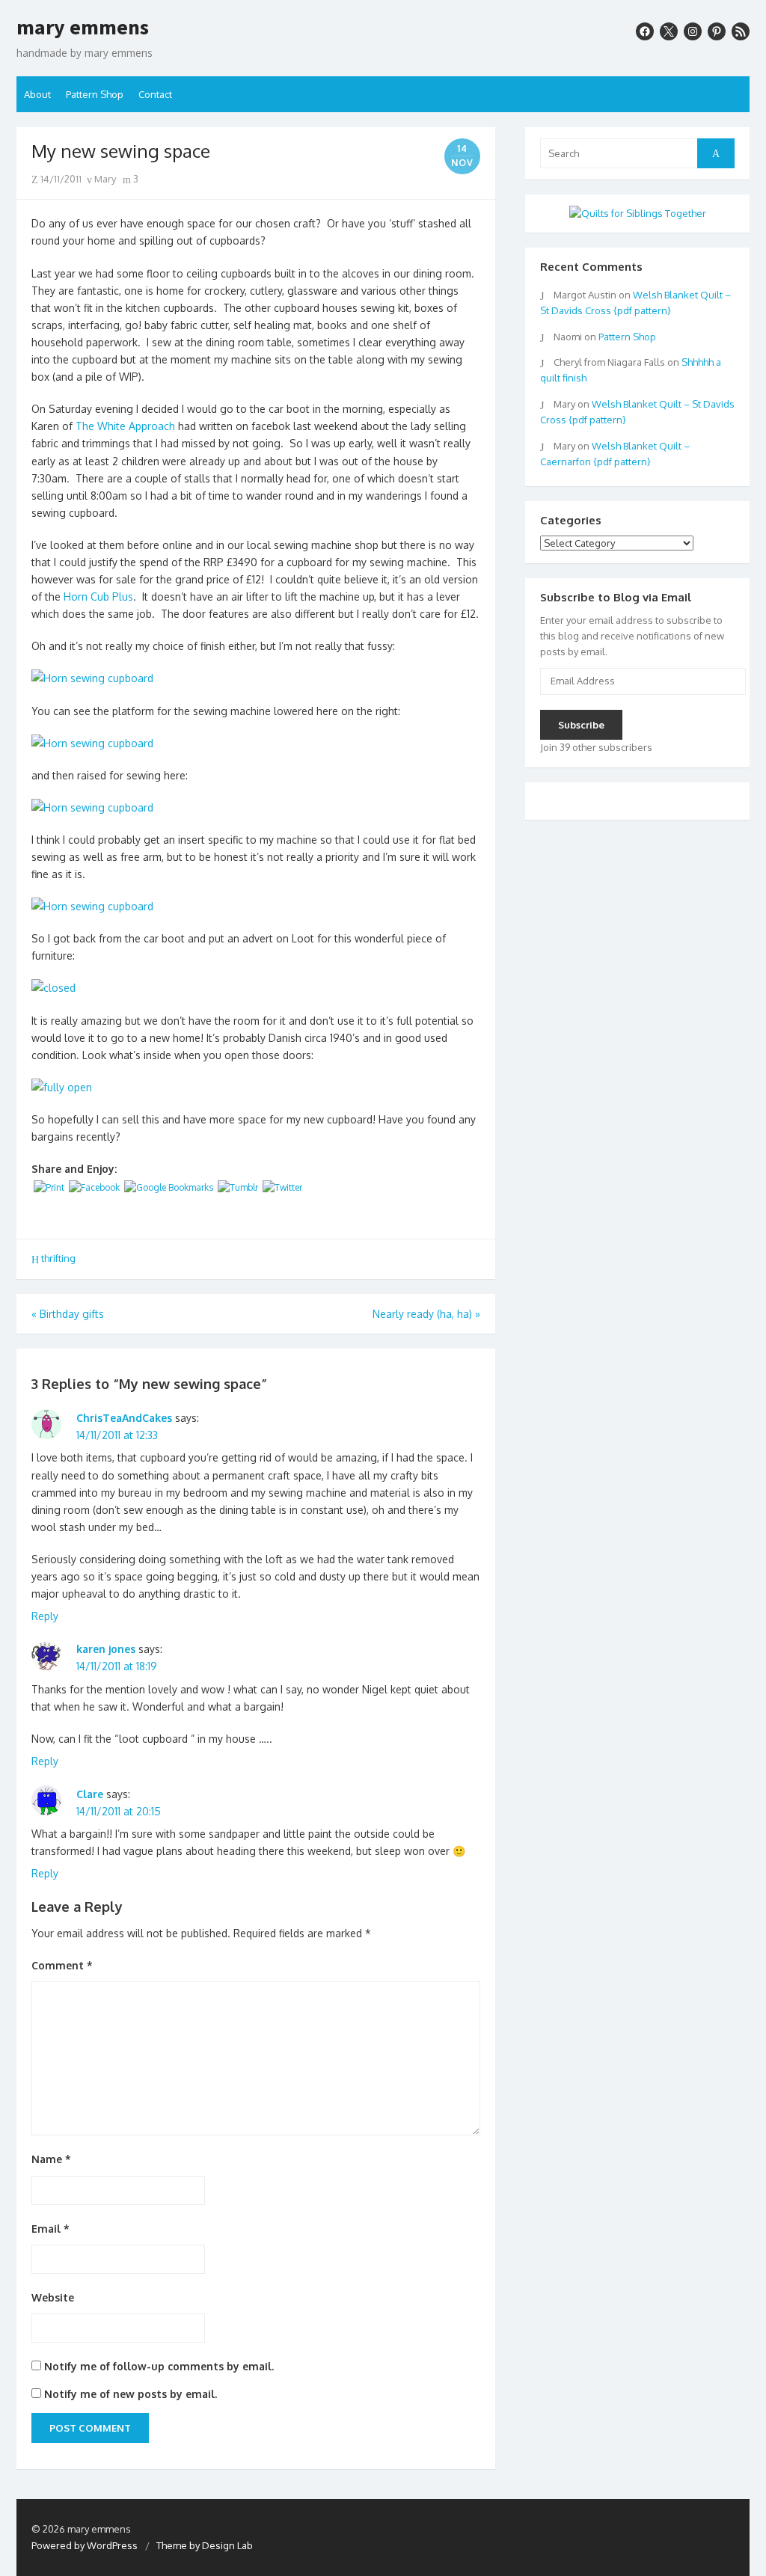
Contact (155, 94)
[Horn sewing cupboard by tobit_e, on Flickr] (92, 678)
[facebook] (645, 31)
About (37, 94)
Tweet (52, 1215)
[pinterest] (717, 31)
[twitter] (669, 31)
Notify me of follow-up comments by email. (159, 2366)
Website (53, 2297)
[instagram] (693, 31)
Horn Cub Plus (98, 597)
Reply (45, 1616)
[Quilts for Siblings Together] (638, 213)
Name (51, 2159)
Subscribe (581, 725)
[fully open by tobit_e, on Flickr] (62, 1087)
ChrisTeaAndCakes (124, 1418)
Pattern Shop (95, 94)
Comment (62, 1965)
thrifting (58, 1258)
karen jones (106, 1649)
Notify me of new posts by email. (131, 2394)
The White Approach (125, 426)
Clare (90, 1794)
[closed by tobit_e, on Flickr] (53, 988)
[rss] (741, 31)
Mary (104, 179)
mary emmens (83, 28)
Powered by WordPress (85, 2545)
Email (50, 2229)
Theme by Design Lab (205, 2545)
